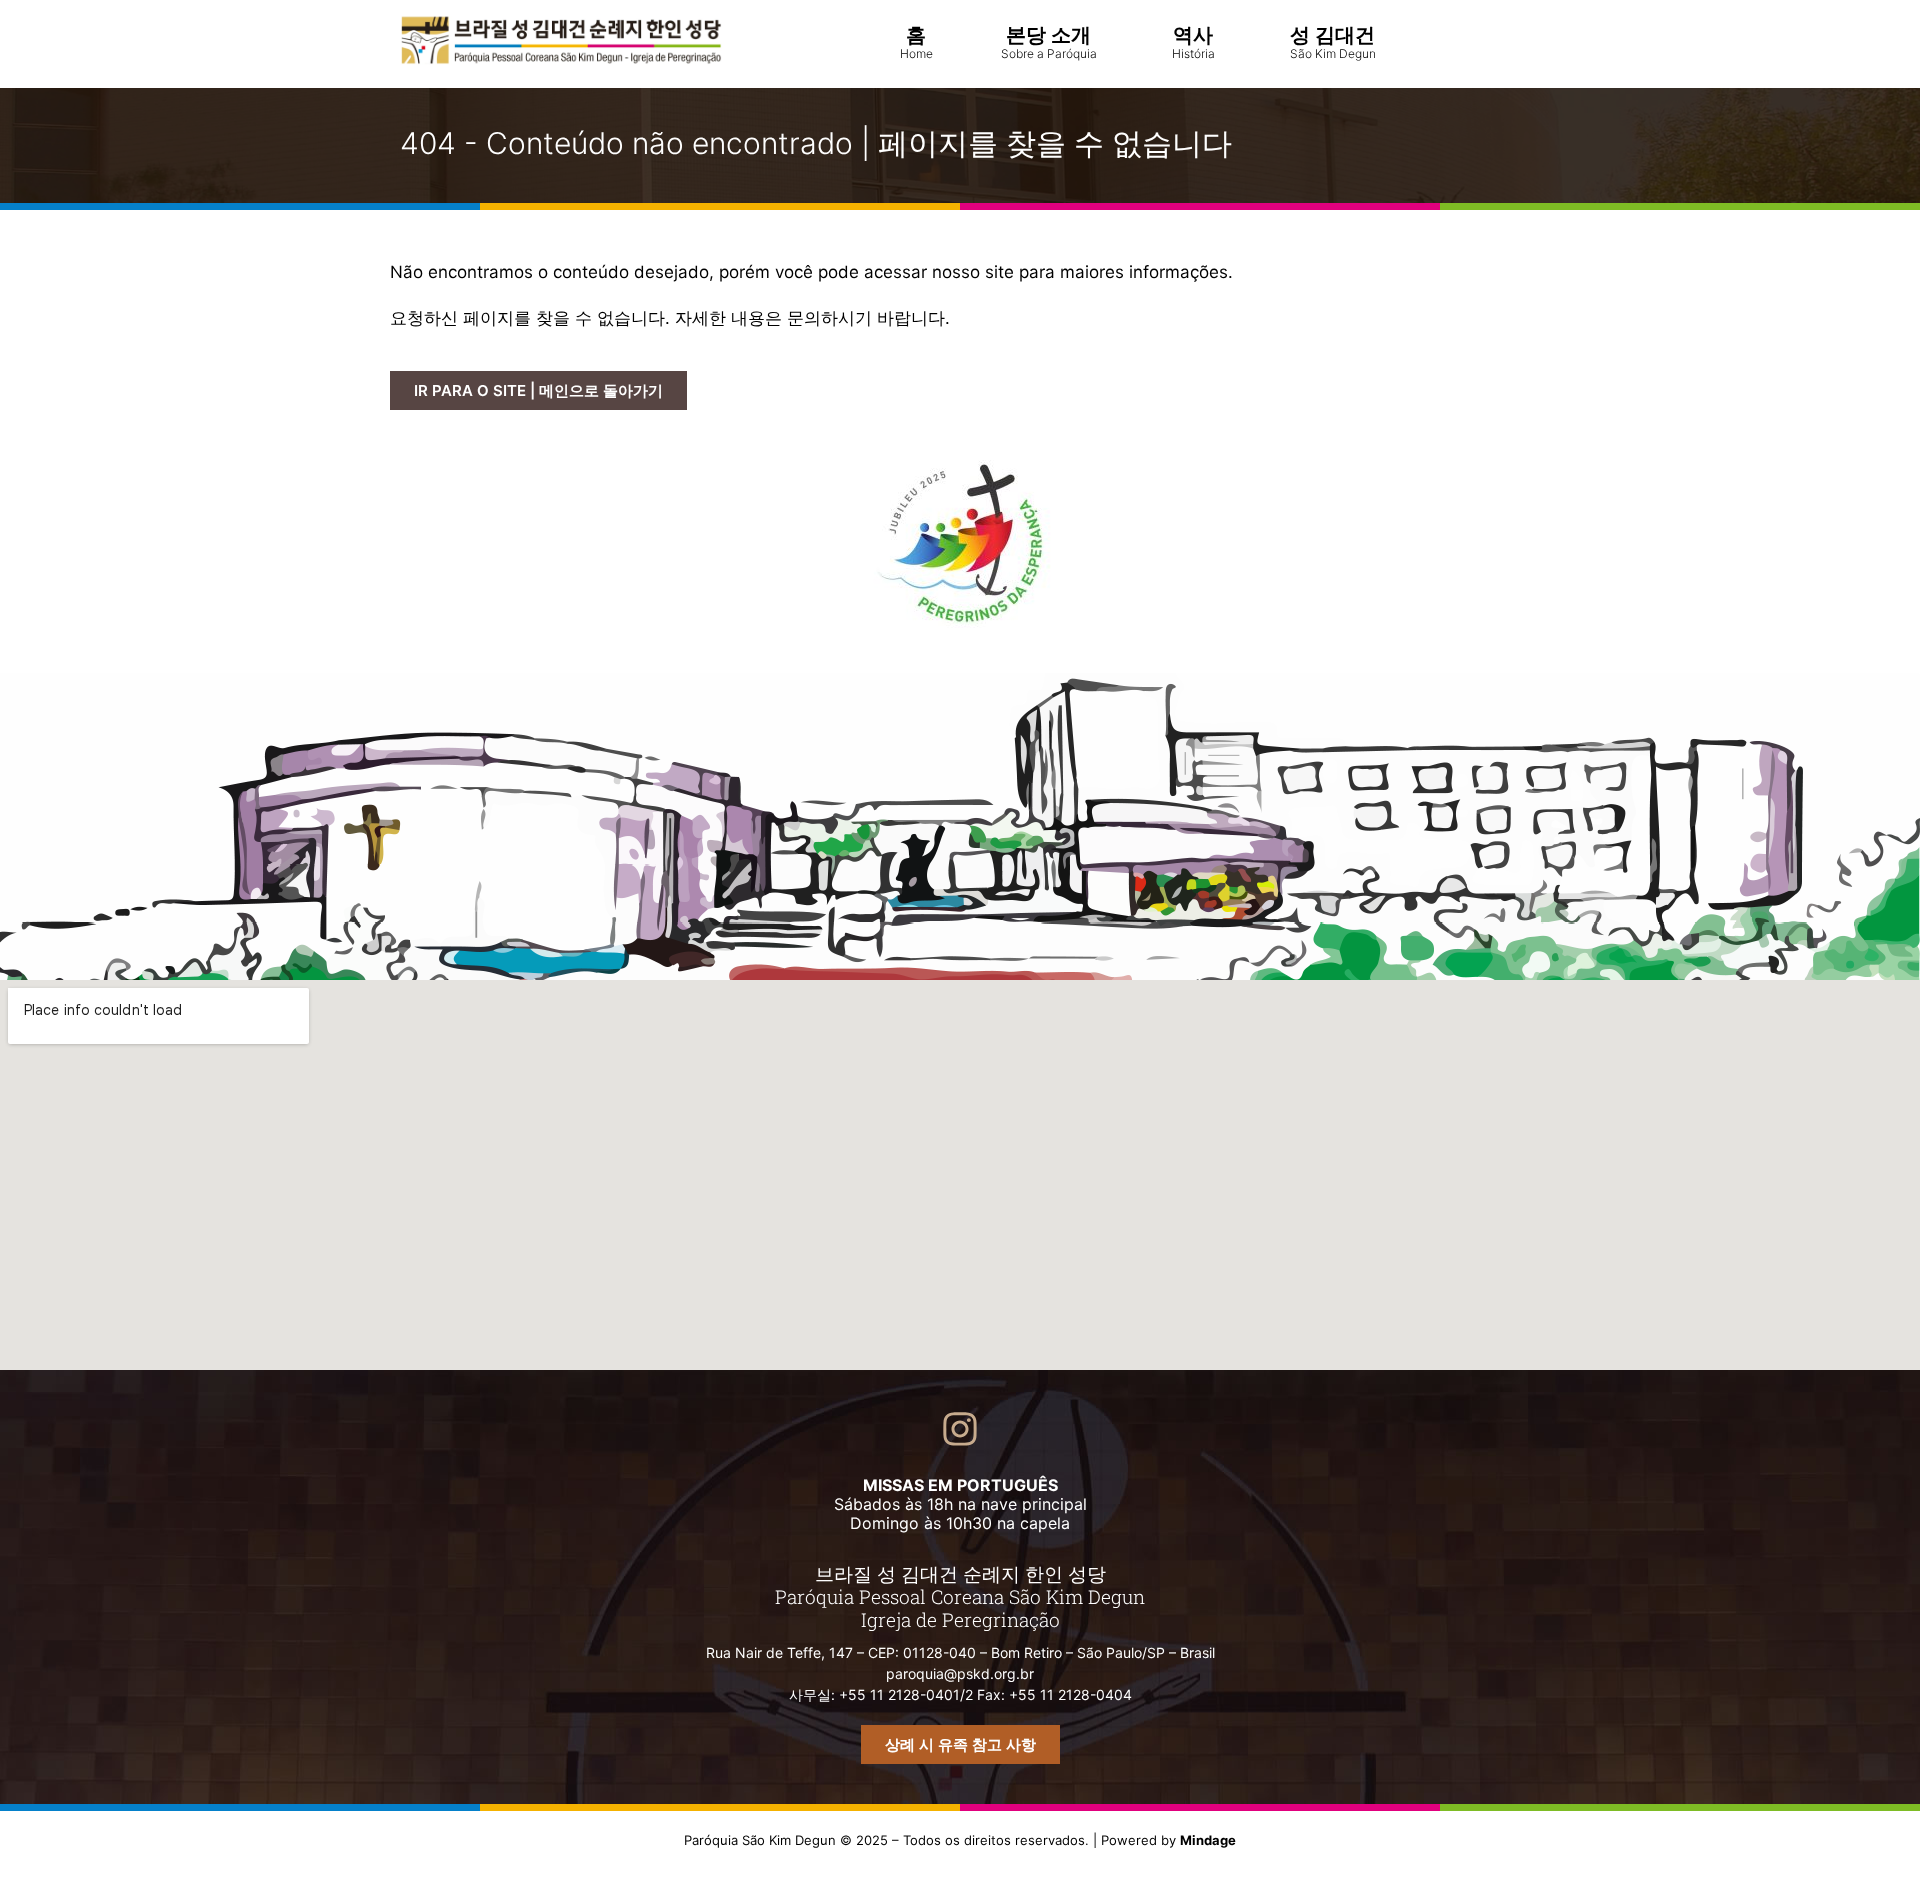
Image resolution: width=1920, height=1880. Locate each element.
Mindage (1208, 1840)
